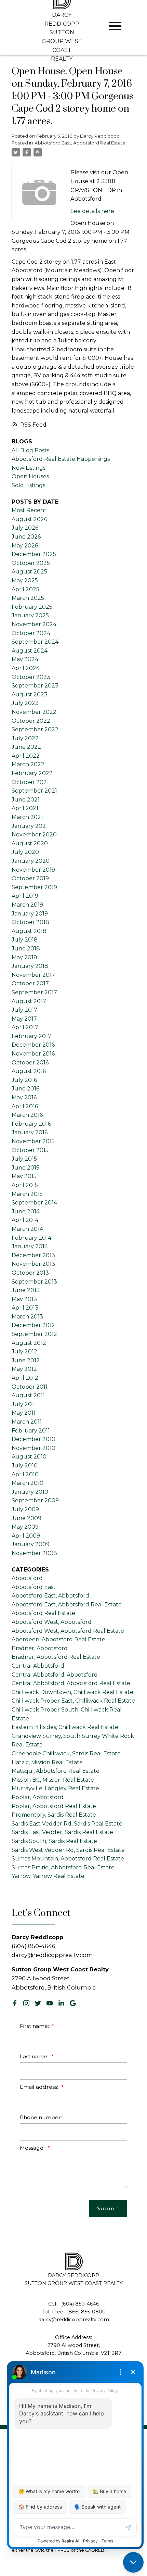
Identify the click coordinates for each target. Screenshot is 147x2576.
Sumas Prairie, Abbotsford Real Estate (63, 1867)
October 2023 (31, 677)
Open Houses (30, 476)
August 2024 (30, 651)
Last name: (35, 2056)
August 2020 (30, 843)
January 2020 (31, 861)
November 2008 (34, 1553)
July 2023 (25, 703)
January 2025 (30, 615)
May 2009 (25, 1527)
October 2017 (30, 983)
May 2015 (24, 1176)
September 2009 (35, 1500)
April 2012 (25, 1378)
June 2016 (25, 1089)
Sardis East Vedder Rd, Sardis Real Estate (67, 1824)
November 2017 (33, 975)
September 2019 (34, 887)
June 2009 (26, 1518)
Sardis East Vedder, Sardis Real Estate (62, 1832)
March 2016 (27, 1115)
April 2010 (25, 1474)
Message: (33, 2148)
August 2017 (29, 1001)
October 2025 (31, 563)
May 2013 (24, 1299)
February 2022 (32, 773)
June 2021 (26, 800)
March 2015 (27, 1194)
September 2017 (34, 992)
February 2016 (31, 1124)
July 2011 (24, 1404)
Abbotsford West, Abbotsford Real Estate (68, 1631)
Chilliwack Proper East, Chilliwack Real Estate (73, 1701)
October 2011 (30, 1387)
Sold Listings (28, 485)
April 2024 (26, 668)
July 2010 (25, 1466)
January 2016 (30, 1132)
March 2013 (27, 1317)
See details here (92, 211)
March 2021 (27, 817)
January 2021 (30, 826)
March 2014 (27, 1229)
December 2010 (34, 1439)
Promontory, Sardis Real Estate (54, 1815)
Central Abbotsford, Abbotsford (55, 1675)
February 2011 (31, 1431)
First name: (35, 2026)
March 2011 (27, 1422)
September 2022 (35, 729)
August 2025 (29, 572)
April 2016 (25, 1106)
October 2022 (31, 721)
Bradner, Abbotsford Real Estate (56, 1657)
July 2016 (24, 1080)
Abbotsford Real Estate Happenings (61, 459)
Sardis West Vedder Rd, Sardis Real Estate (68, 1850)
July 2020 (25, 852)
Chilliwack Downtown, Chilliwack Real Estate (72, 1692)
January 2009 (31, 1544)
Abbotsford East (34, 1587)
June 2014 (26, 1211)
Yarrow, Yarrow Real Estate (48, 1876)
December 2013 (33, 1255)
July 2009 (25, 1509)
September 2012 (34, 1334)
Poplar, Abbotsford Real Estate (54, 1806)
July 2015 (24, 1159)
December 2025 (34, 554)
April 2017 (25, 1027)
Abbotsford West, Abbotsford (52, 1622)
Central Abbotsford (38, 1666)
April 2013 (25, 1308)
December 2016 (33, 1045)
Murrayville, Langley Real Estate (55, 1788)
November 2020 (34, 835)
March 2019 (27, 905)
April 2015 (25, 1185)
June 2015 (25, 1168)
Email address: (40, 2087)
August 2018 (29, 931)
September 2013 (34, 1282)
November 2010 (34, 1448)
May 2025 (25, 580)
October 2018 (30, 922)
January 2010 (30, 1492)
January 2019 (30, 914)
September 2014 (34, 1203)
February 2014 (31, 1238)
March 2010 (28, 1483)
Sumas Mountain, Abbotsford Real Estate (68, 1859)
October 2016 (30, 1063)
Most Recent (29, 510)
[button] (15, 2003)
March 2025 (28, 598)
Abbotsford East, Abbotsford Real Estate (80, 143)
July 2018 (25, 940)
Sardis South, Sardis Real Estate (54, 1841)
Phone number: (41, 2117)
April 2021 (25, 808)
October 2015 (30, 1150)
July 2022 (25, 738)
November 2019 (33, 870)
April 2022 (26, 756)
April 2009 (26, 1536)
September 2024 (35, 642)
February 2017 (31, 1036)
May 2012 (24, 1369)
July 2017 (24, 1010)
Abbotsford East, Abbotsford (50, 1596)
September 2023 (35, 686)
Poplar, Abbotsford (38, 1797)
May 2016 (24, 1097)
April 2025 (25, 589)
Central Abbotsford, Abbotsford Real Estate (71, 1683)
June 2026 (26, 537)
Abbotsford (27, 1578)
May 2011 (24, 1413)
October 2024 (31, 633)
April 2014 (25, 1220)
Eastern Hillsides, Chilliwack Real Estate (65, 1727)
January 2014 (30, 1246)
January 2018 (30, 966)
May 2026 (25, 546)
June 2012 (26, 1360)
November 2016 (33, 1054)
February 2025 (32, 607)
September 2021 (34, 791)
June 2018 (26, 949)
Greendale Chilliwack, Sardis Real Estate (66, 1753)
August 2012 (29, 1343)
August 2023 (30, 694)
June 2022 (26, 747)
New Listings (29, 468)
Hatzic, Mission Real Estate (47, 1762)
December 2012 (33, 1325)
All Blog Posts (30, 450)
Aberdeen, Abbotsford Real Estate (58, 1639)
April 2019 (25, 896)
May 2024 (25, 659)
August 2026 (29, 519)
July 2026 (25, 528)
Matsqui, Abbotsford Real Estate (56, 1771)
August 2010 (29, 1457)
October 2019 (30, 878)
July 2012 (24, 1352)
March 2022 (28, 764)
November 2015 (33, 1141)
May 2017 (24, 1019)
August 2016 (29, 1071)
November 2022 (34, 712)
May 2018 (24, 957)
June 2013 (26, 1290)
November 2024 (34, 624)
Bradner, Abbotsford (40, 1648)
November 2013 (33, 1264)
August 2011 (28, 1395)
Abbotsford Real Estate (43, 1613)
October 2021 (30, 782)
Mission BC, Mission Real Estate (53, 1780)
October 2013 (30, 1273)
